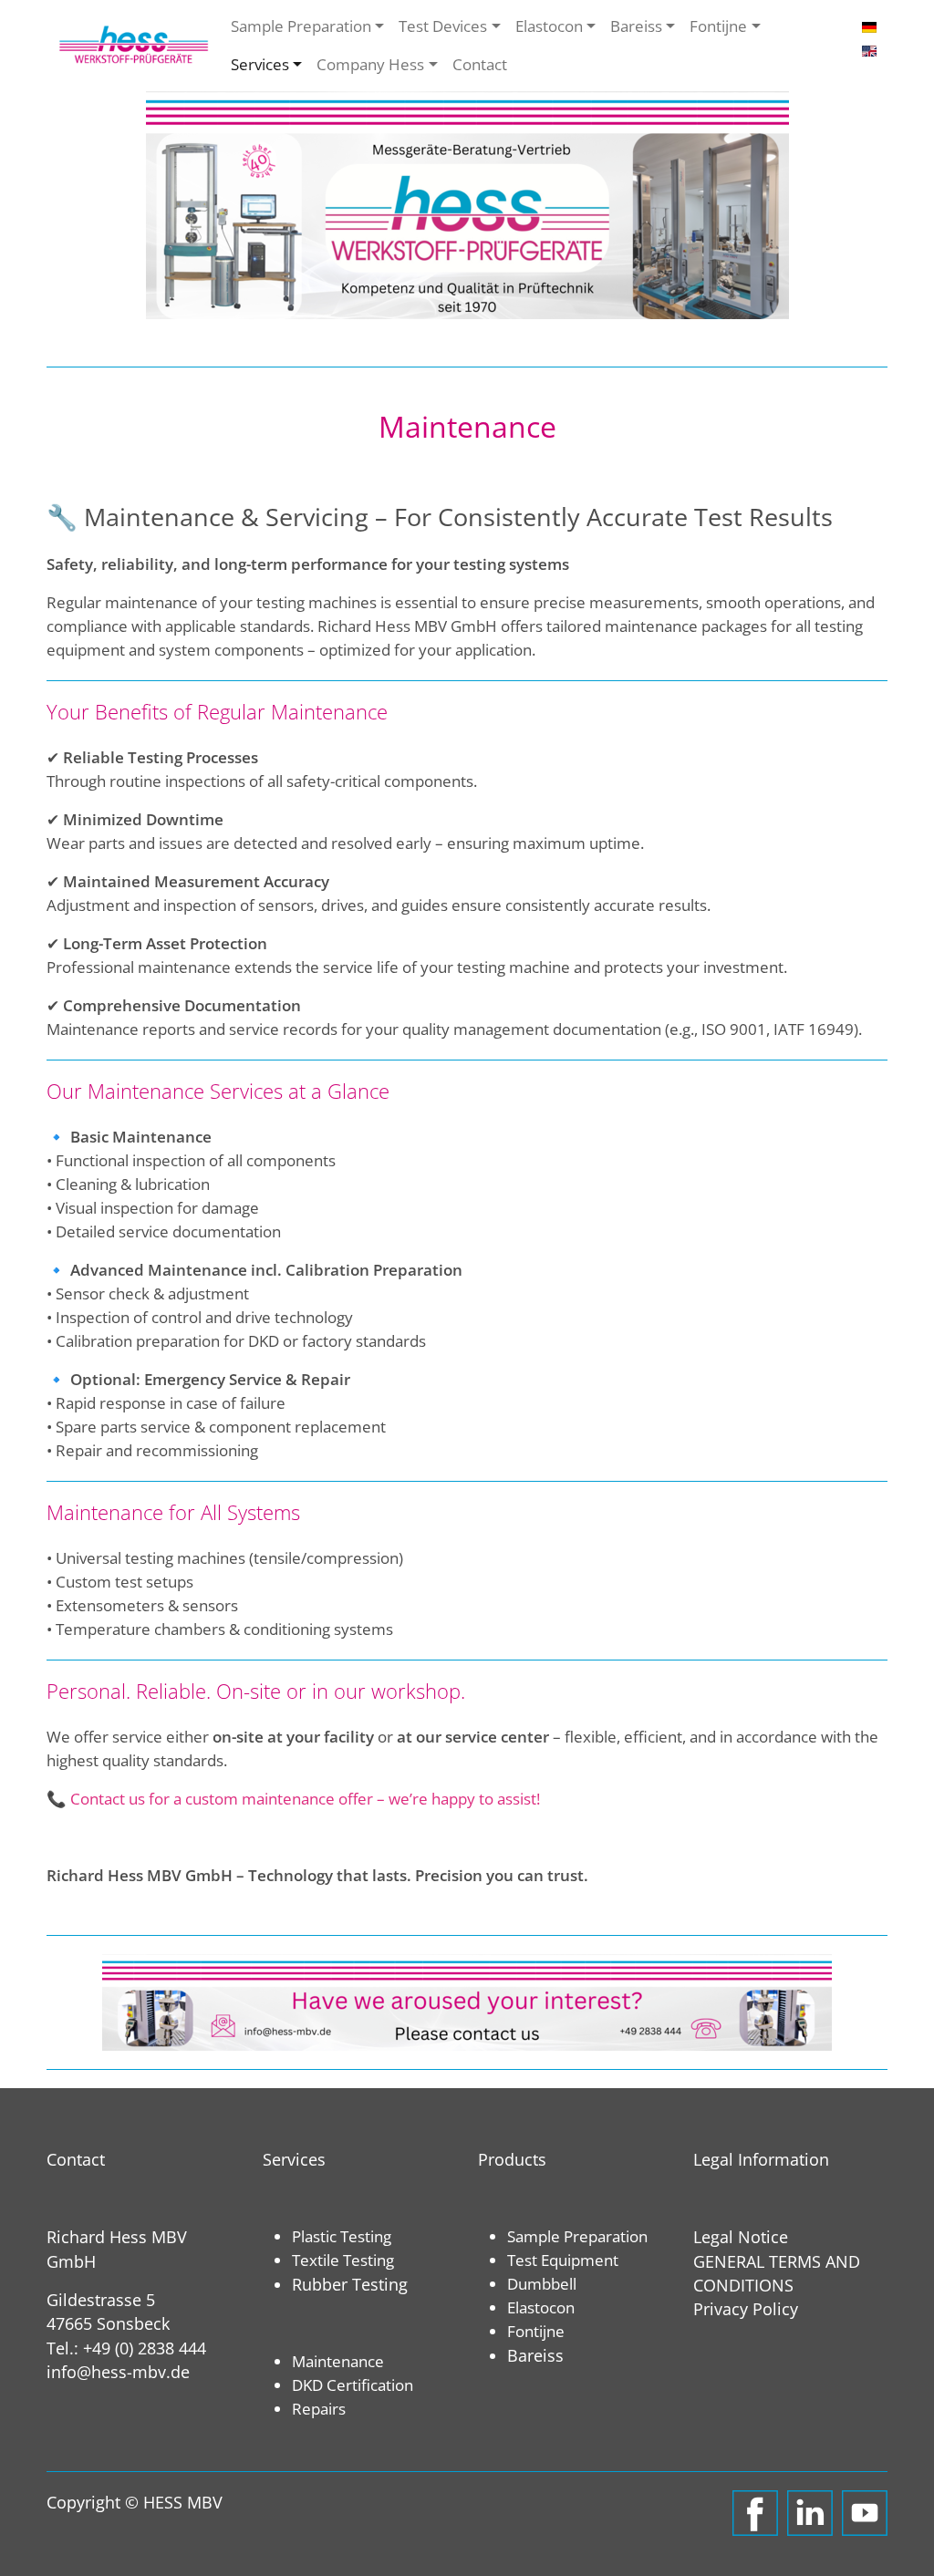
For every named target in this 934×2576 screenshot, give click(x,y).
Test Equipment (563, 2260)
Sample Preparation (301, 26)
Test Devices (443, 26)
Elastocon (549, 26)
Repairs (319, 2408)
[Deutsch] (869, 26)
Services (260, 64)
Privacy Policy (746, 2309)
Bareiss (636, 26)
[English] (869, 49)
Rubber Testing (350, 2284)
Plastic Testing (342, 2236)
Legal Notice (741, 2237)
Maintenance (338, 2361)
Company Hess (370, 64)
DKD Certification (353, 2385)
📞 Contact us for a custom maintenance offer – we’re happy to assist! (293, 1798)
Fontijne (718, 26)
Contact (480, 64)
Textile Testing (343, 2260)
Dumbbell (542, 2283)
